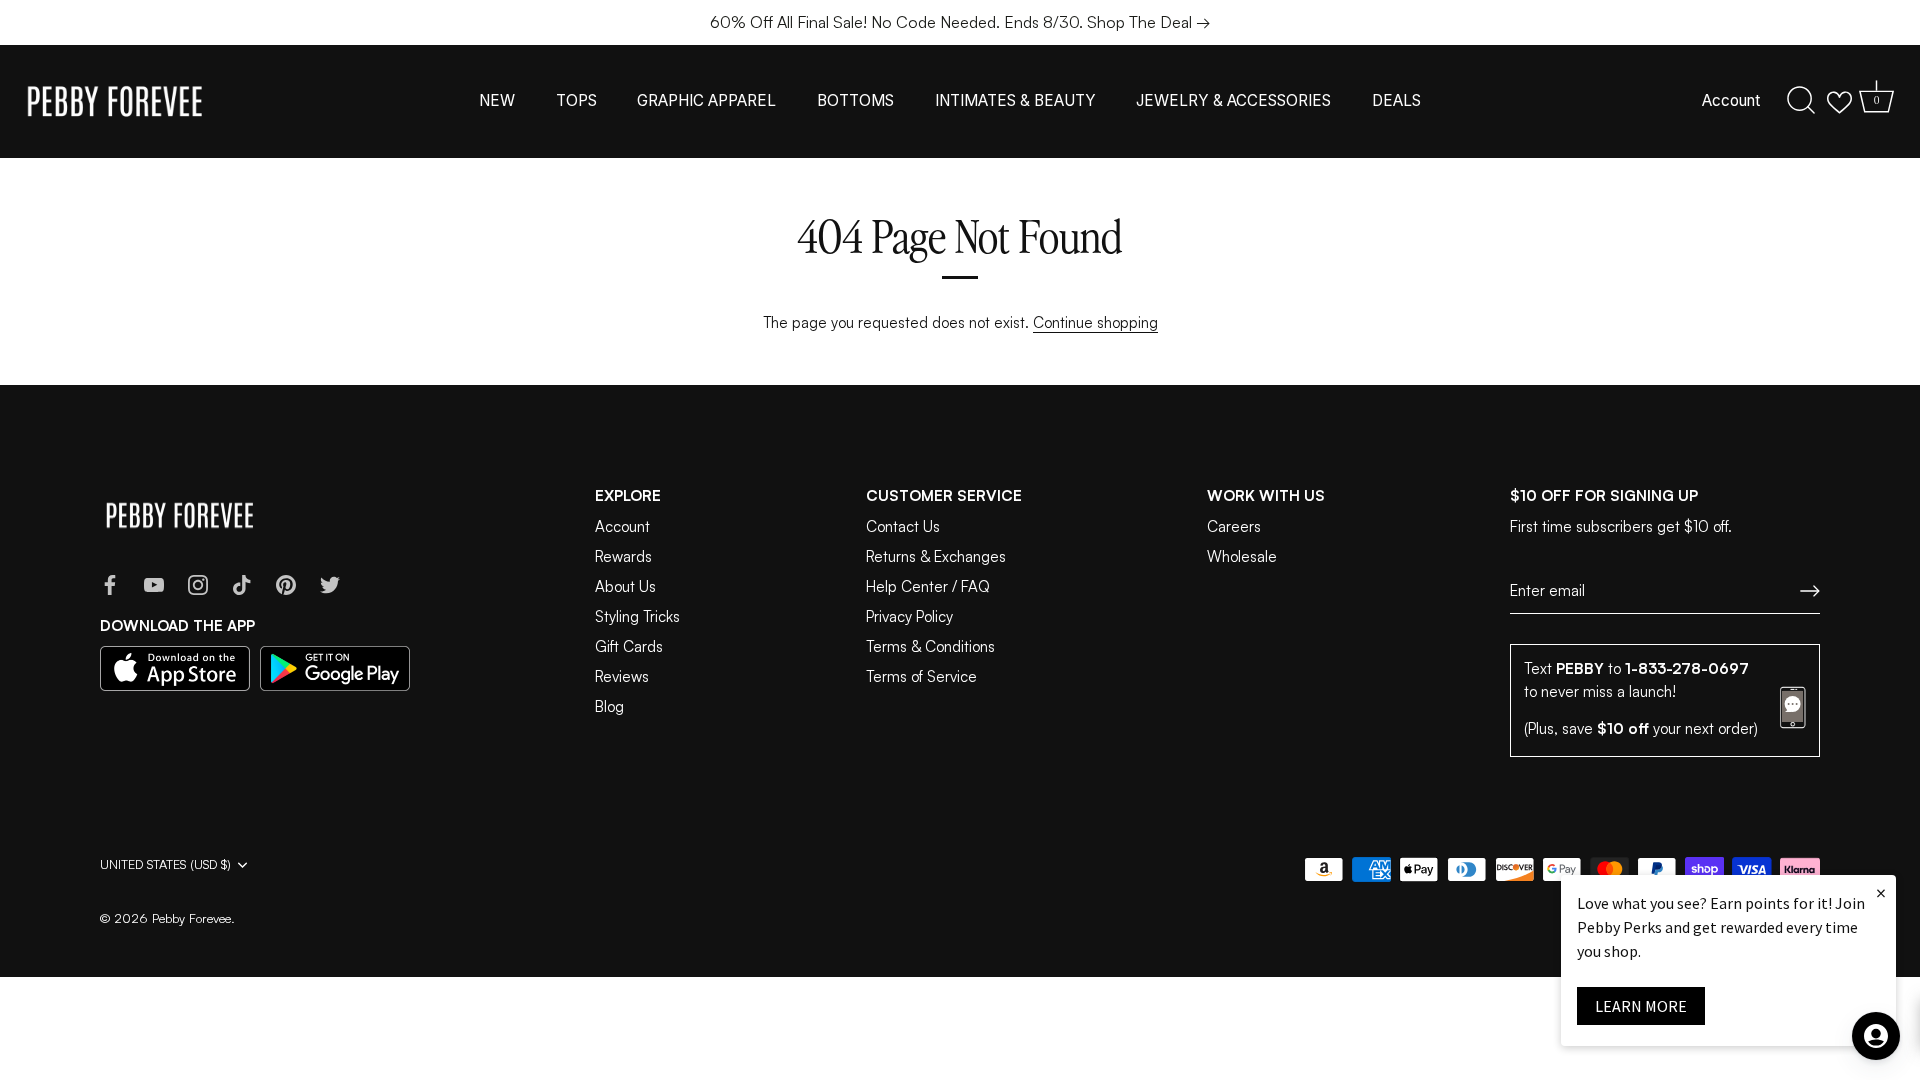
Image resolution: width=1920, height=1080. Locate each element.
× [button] (1881, 892)
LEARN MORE (1641, 1006)
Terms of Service (921, 676)
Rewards (623, 556)
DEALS (1396, 100)
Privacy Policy (909, 616)
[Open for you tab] (1876, 1036)
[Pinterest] (286, 583)
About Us (625, 586)
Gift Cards (629, 646)
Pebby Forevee (191, 918)
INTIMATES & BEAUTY (1015, 100)
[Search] (1801, 101)
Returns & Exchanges (936, 556)
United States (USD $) (165, 864)
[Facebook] (110, 583)
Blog (609, 706)
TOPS (576, 100)
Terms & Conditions (930, 646)
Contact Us (903, 526)
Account (1731, 100)
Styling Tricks (637, 616)
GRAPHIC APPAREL (706, 100)
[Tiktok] (242, 583)
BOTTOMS (855, 100)
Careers (1234, 526)
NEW (497, 100)
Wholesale (1242, 556)
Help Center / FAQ (928, 586)
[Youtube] (154, 583)
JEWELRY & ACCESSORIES (1233, 100)
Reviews (622, 676)
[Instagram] (198, 583)
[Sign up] (1810, 591)
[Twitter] (330, 583)
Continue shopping (1095, 322)
